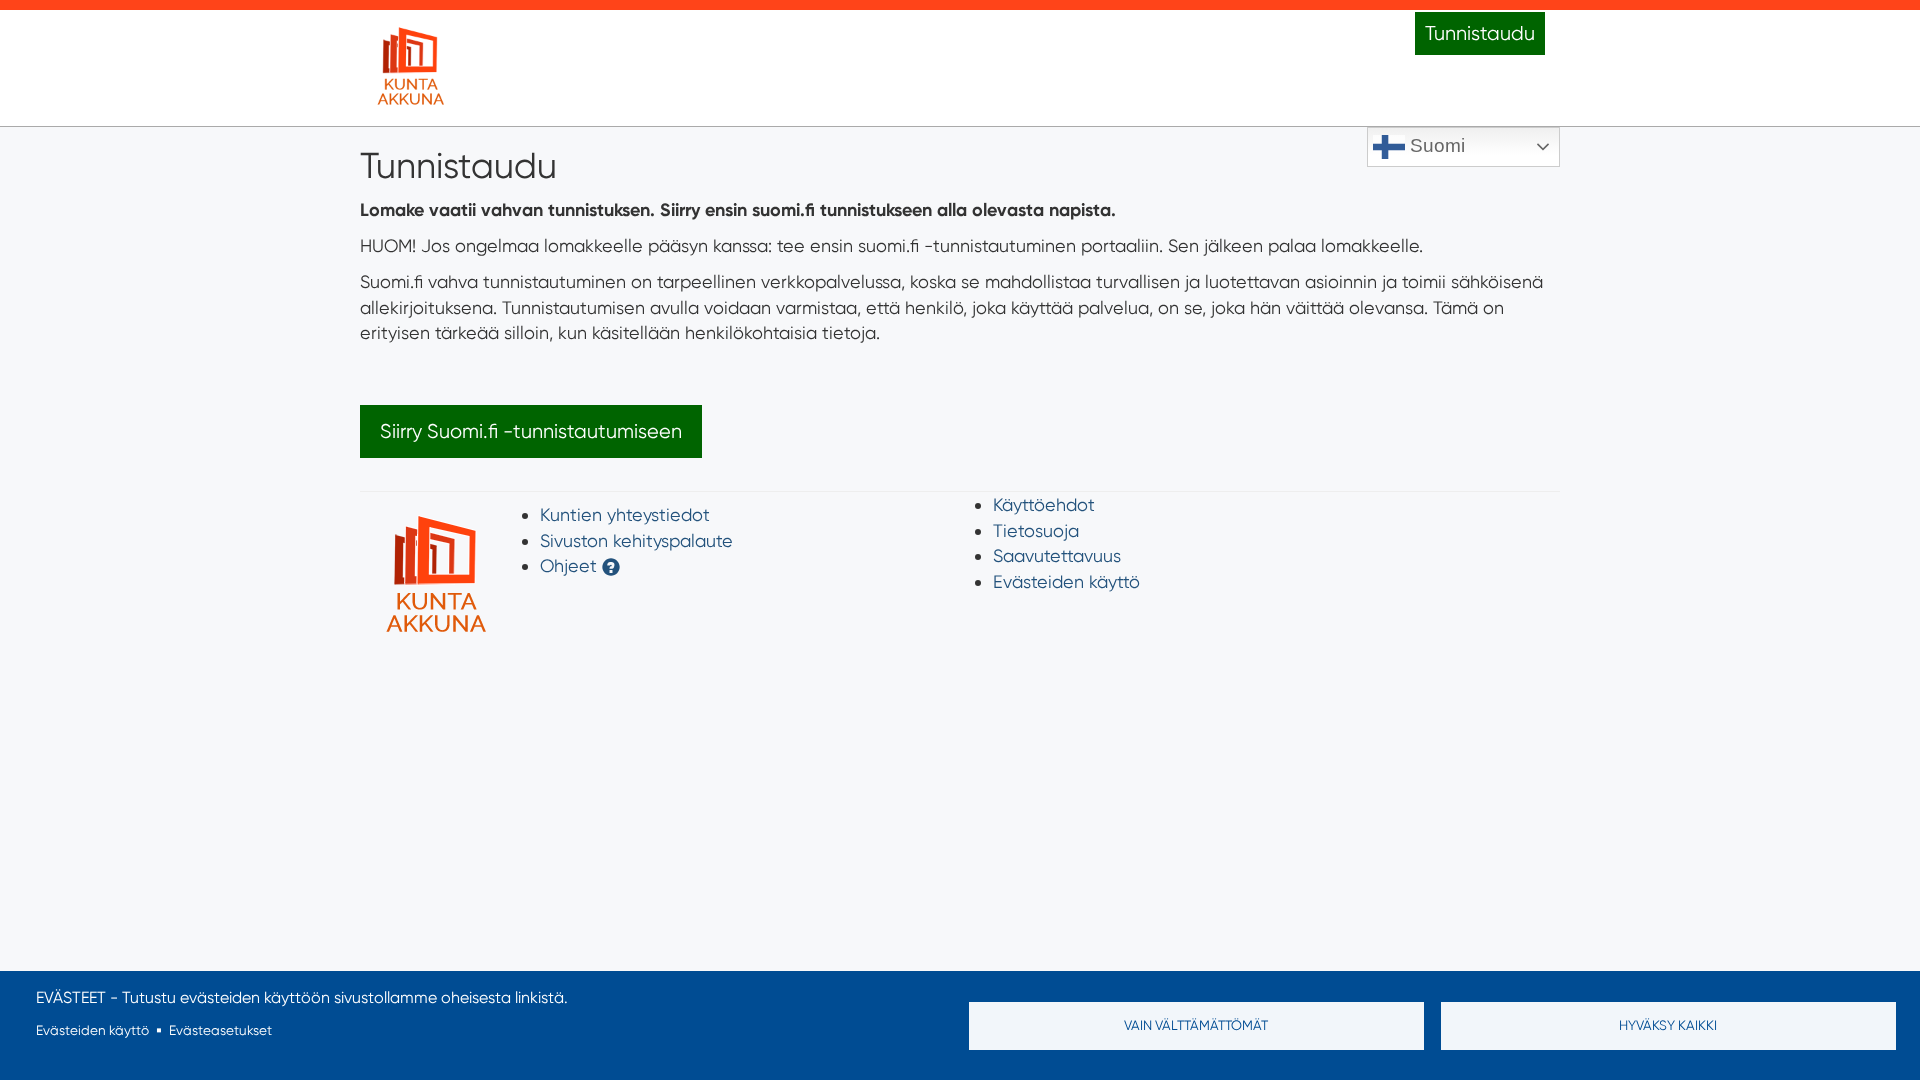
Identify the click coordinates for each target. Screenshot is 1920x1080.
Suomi (1435, 145)
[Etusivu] (410, 68)
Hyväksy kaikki (1668, 1025)
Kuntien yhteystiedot (625, 514)
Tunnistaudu (1480, 33)
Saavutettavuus (1057, 555)
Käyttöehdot (1044, 504)
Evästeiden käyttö (1066, 581)
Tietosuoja (1036, 530)
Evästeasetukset (220, 1030)
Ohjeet (568, 565)
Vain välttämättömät (1196, 1025)
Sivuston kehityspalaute (636, 540)
